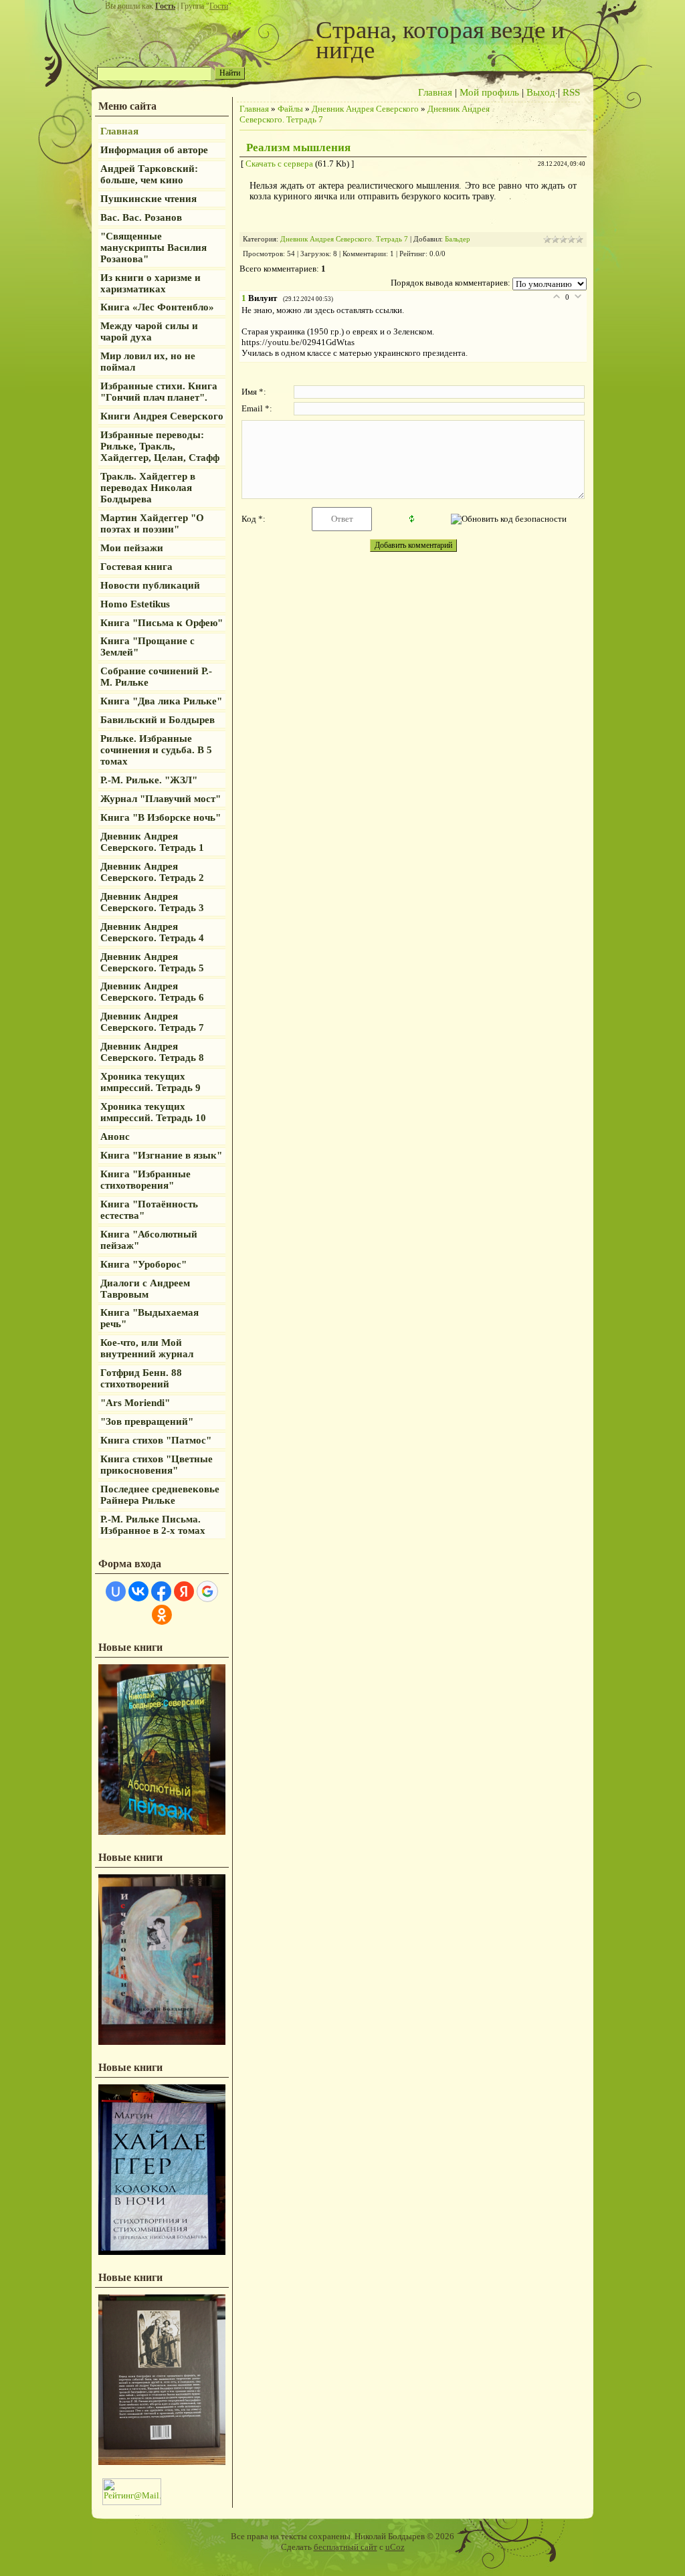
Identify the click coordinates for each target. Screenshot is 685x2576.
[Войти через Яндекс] (184, 1591)
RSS (571, 92)
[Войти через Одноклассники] (162, 1615)
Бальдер (458, 239)
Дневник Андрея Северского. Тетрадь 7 (344, 239)
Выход (541, 92)
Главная (435, 92)
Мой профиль (489, 92)
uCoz (395, 2547)
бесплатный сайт (346, 2547)
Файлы (290, 109)
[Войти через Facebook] (161, 1591)
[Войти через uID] (116, 1591)
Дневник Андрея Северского (365, 109)
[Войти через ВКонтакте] (138, 1591)
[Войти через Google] (207, 1591)
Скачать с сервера (279, 164)
